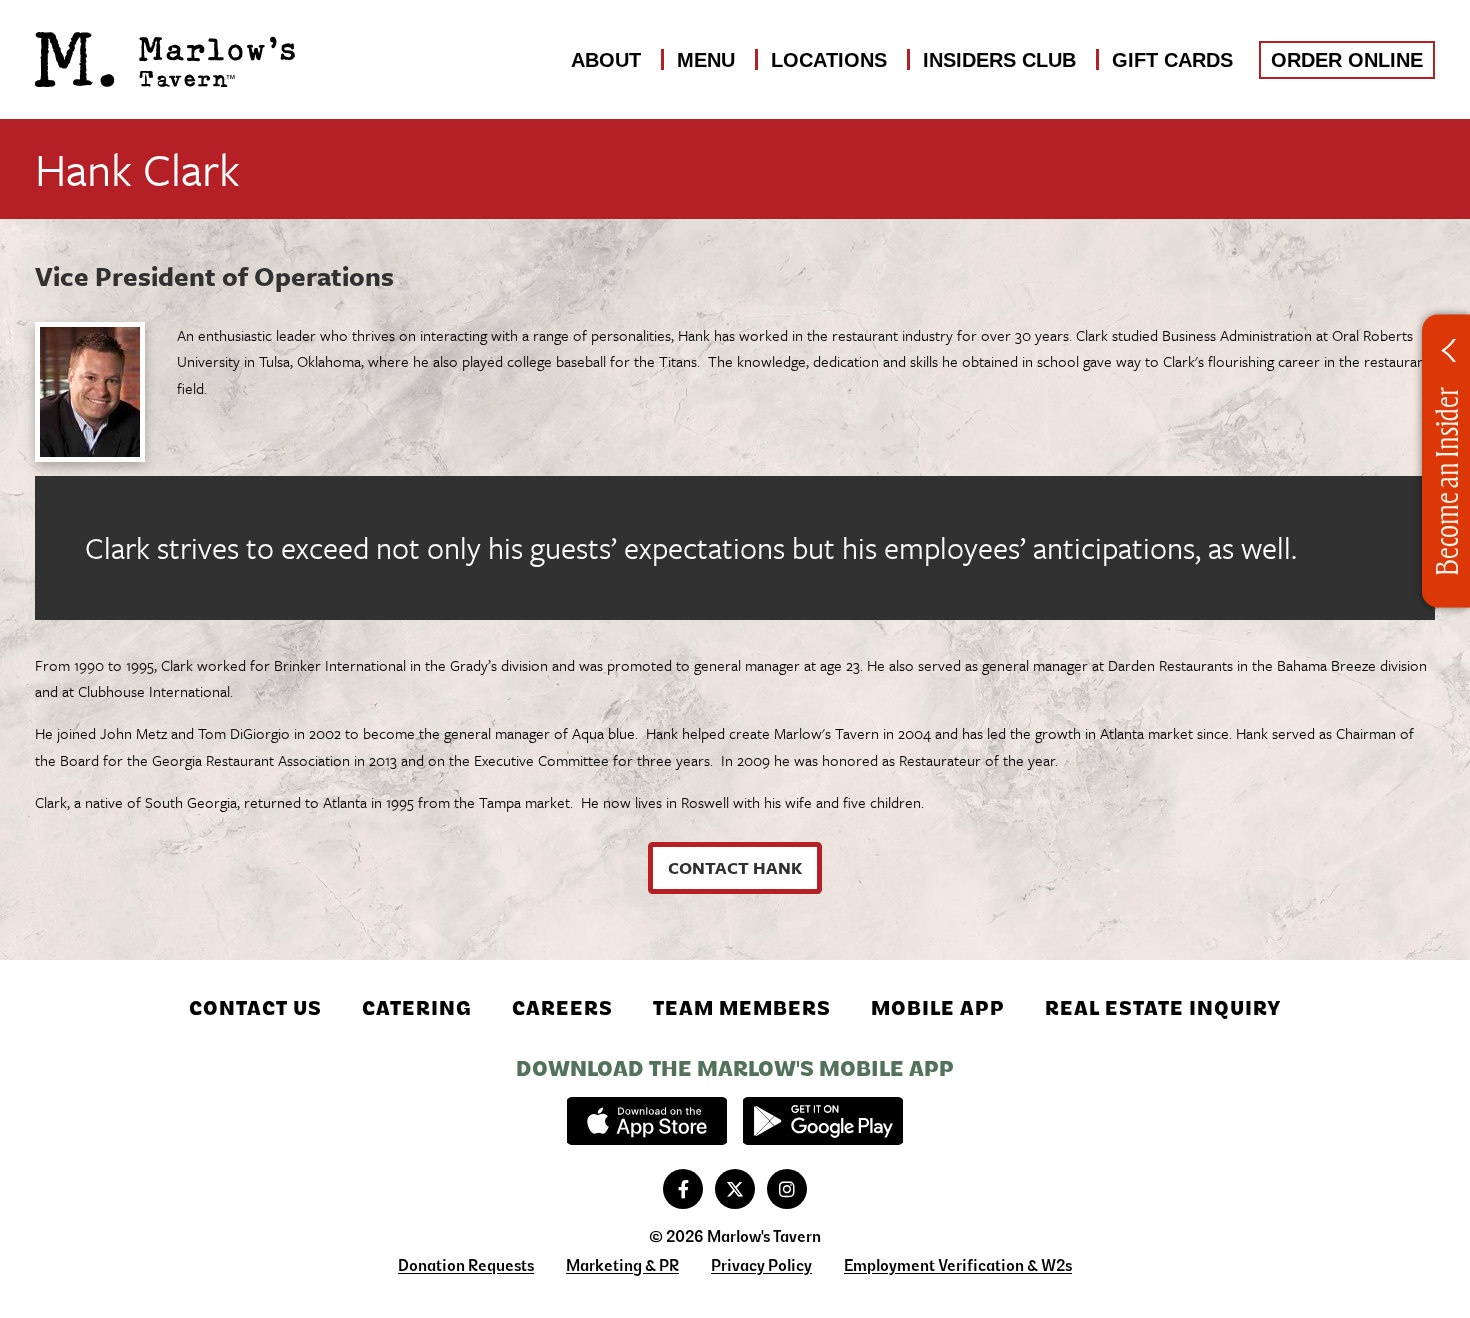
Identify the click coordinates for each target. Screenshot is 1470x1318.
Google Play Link (823, 1121)
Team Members (742, 1008)
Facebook (683, 1189)
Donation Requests (466, 1265)
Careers (562, 1008)
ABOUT (606, 60)
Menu (706, 60)
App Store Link (647, 1121)
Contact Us (255, 1008)
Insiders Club (999, 60)
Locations (829, 60)
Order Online (1347, 60)
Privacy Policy (761, 1265)
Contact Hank (735, 867)
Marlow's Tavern (165, 60)
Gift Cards (1172, 60)
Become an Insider (1445, 481)
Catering (417, 1008)
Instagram (787, 1189)
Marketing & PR (622, 1265)
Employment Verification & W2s (958, 1265)
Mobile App (938, 1008)
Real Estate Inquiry (1163, 1008)
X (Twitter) (735, 1189)
